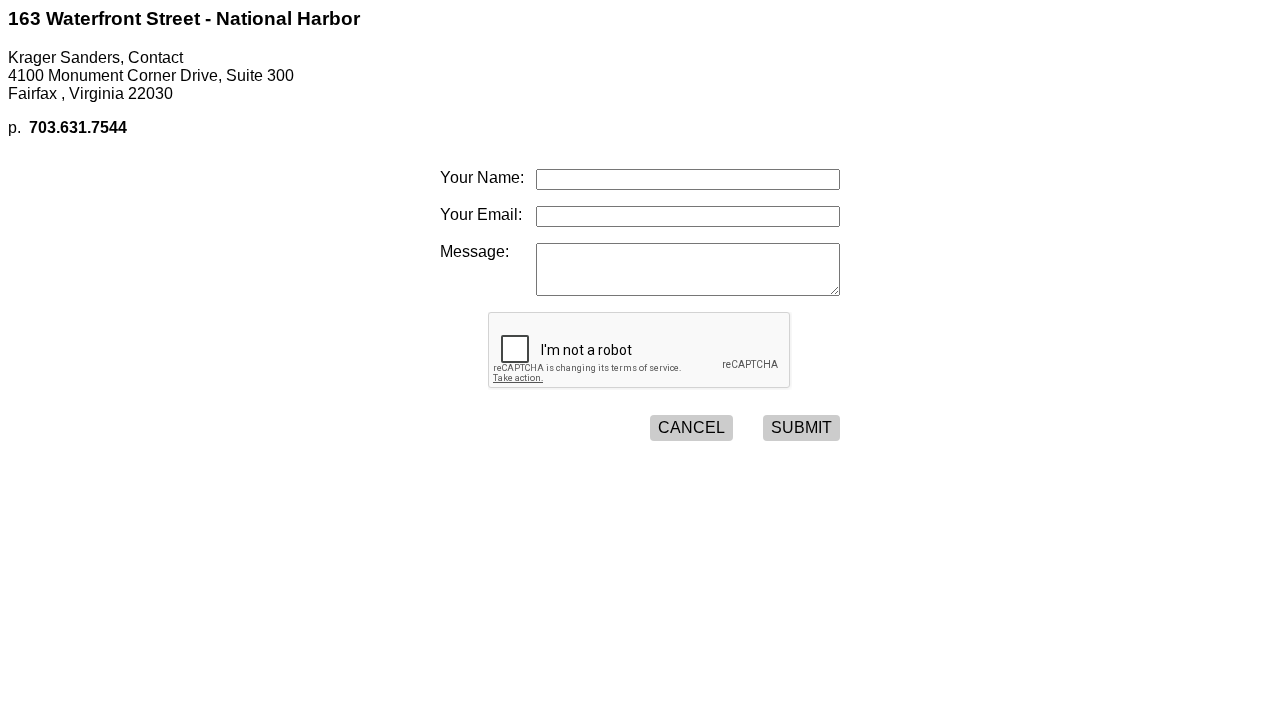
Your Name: (482, 177)
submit (801, 427)
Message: (474, 251)
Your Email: (481, 214)
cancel (691, 427)
